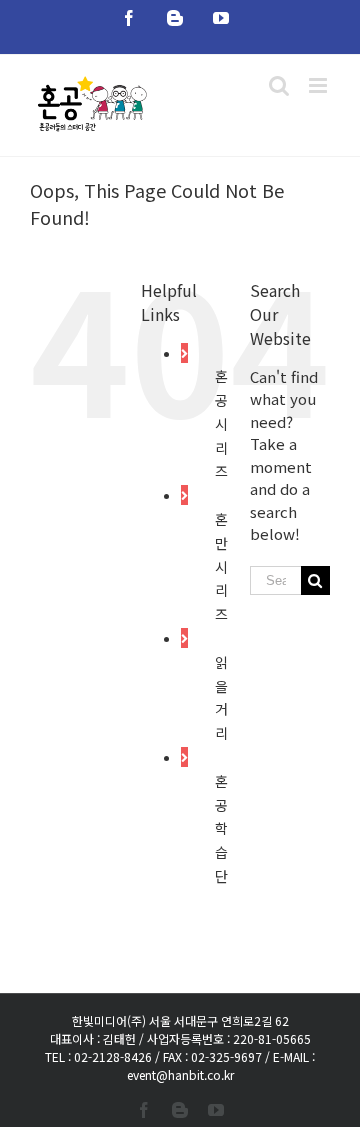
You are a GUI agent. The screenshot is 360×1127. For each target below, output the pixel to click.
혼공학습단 (221, 828)
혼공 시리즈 (221, 423)
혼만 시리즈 (221, 566)
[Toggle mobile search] (279, 85)
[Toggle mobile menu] (319, 85)
